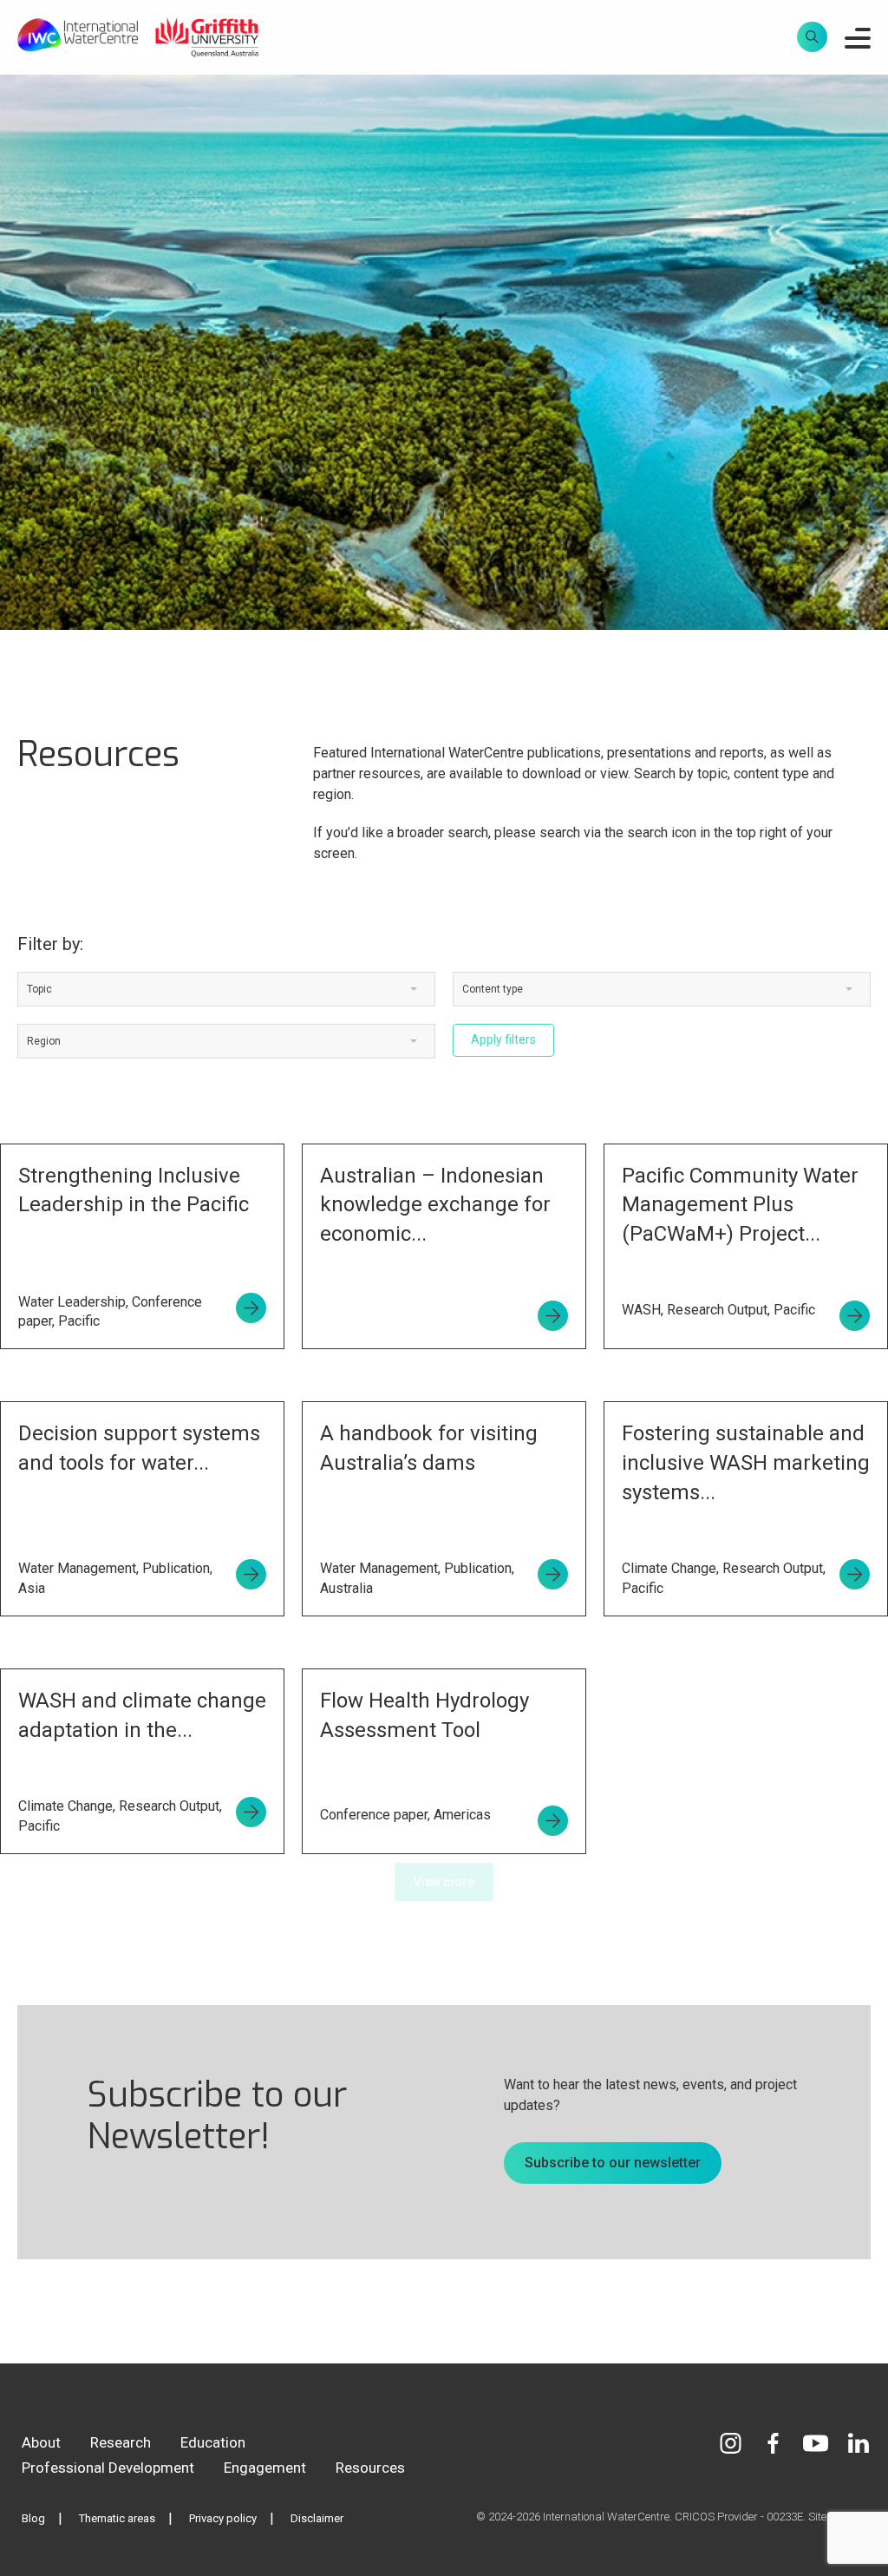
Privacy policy (223, 2518)
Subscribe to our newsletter (613, 2163)
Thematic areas (117, 2518)
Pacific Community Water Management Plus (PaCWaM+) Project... (740, 1205)
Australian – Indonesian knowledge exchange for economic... (435, 1205)
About (41, 2442)
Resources (370, 2468)
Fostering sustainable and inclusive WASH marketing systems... (746, 1462)
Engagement (265, 2468)
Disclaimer (317, 2518)
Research (121, 2442)
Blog (33, 2518)
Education (213, 2442)
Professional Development (108, 2468)
